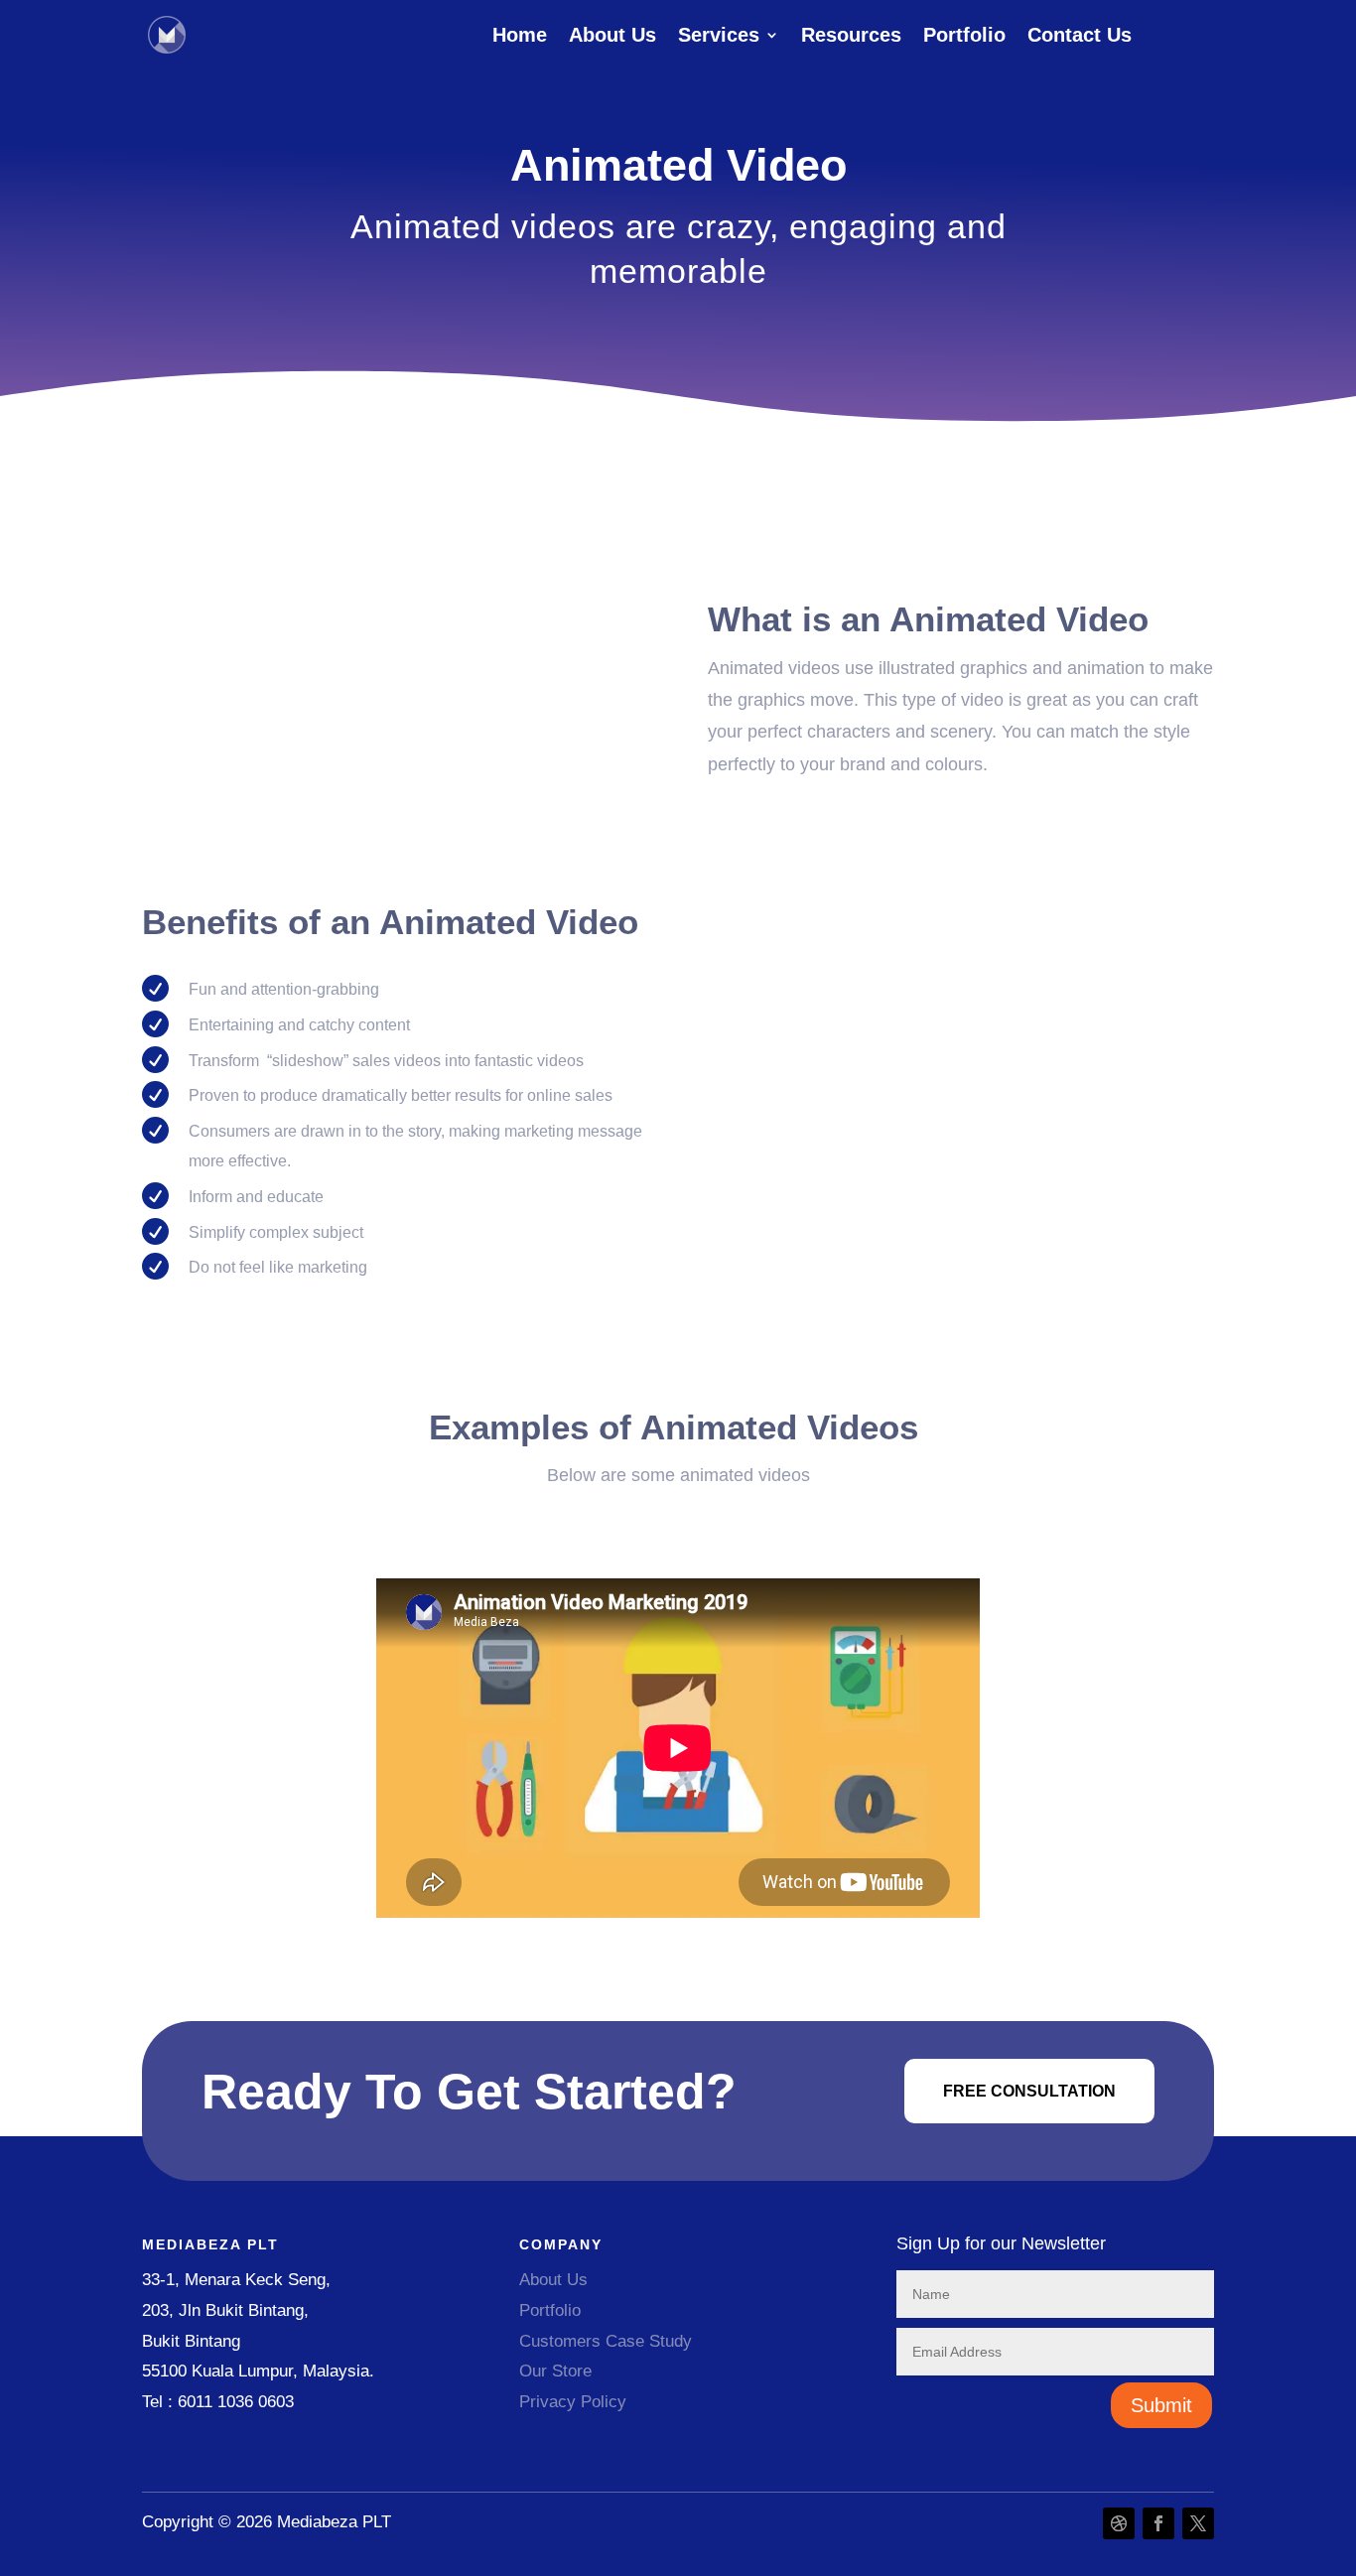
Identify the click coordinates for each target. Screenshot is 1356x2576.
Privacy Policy (573, 2402)
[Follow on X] (1198, 2523)
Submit (1161, 2405)
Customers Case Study (608, 2341)
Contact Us (1080, 37)
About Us (612, 37)
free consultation (1029, 2091)
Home (520, 37)
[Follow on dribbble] (1119, 2523)
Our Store (558, 2371)
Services (719, 37)
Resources (851, 37)
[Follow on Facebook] (1158, 2523)
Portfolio (964, 37)
